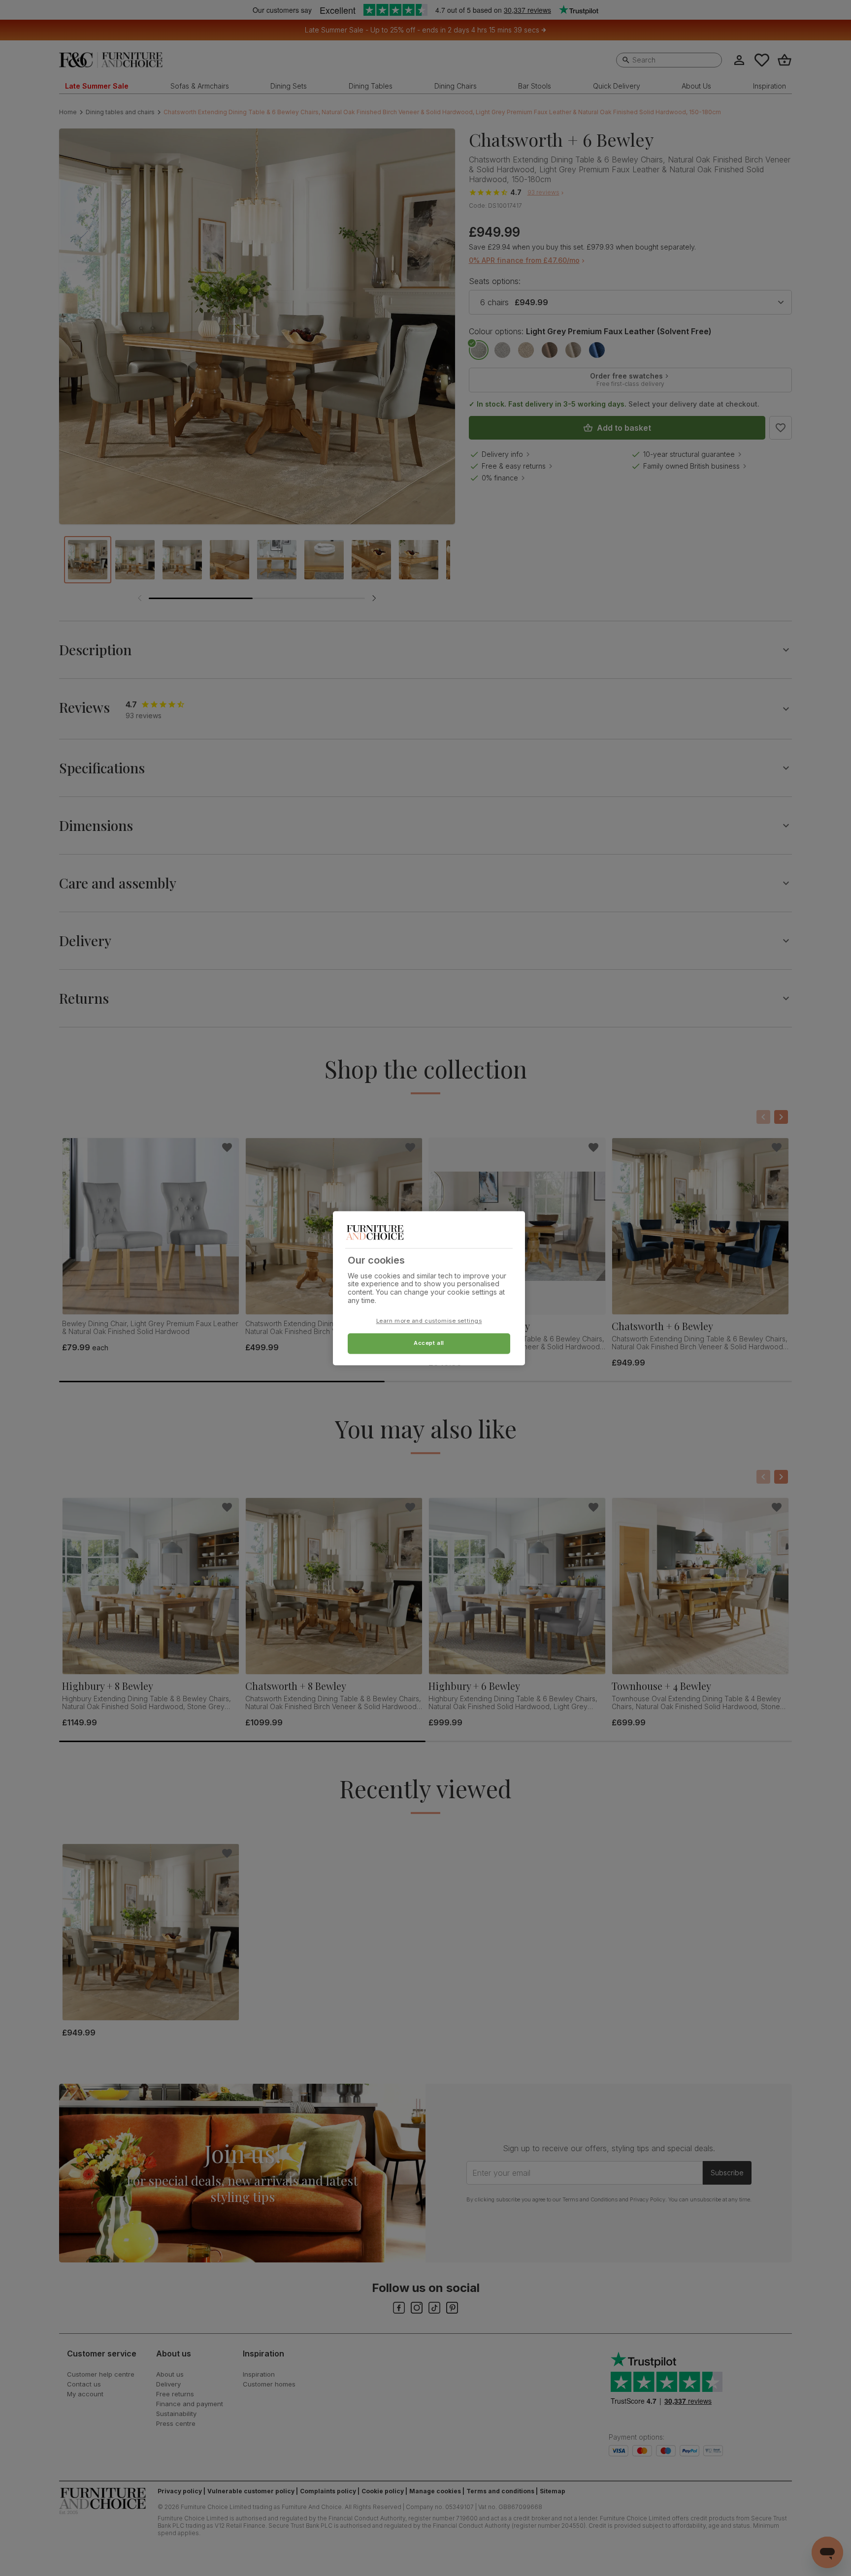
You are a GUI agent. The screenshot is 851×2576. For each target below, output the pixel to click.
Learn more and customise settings (429, 1321)
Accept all (429, 1343)
